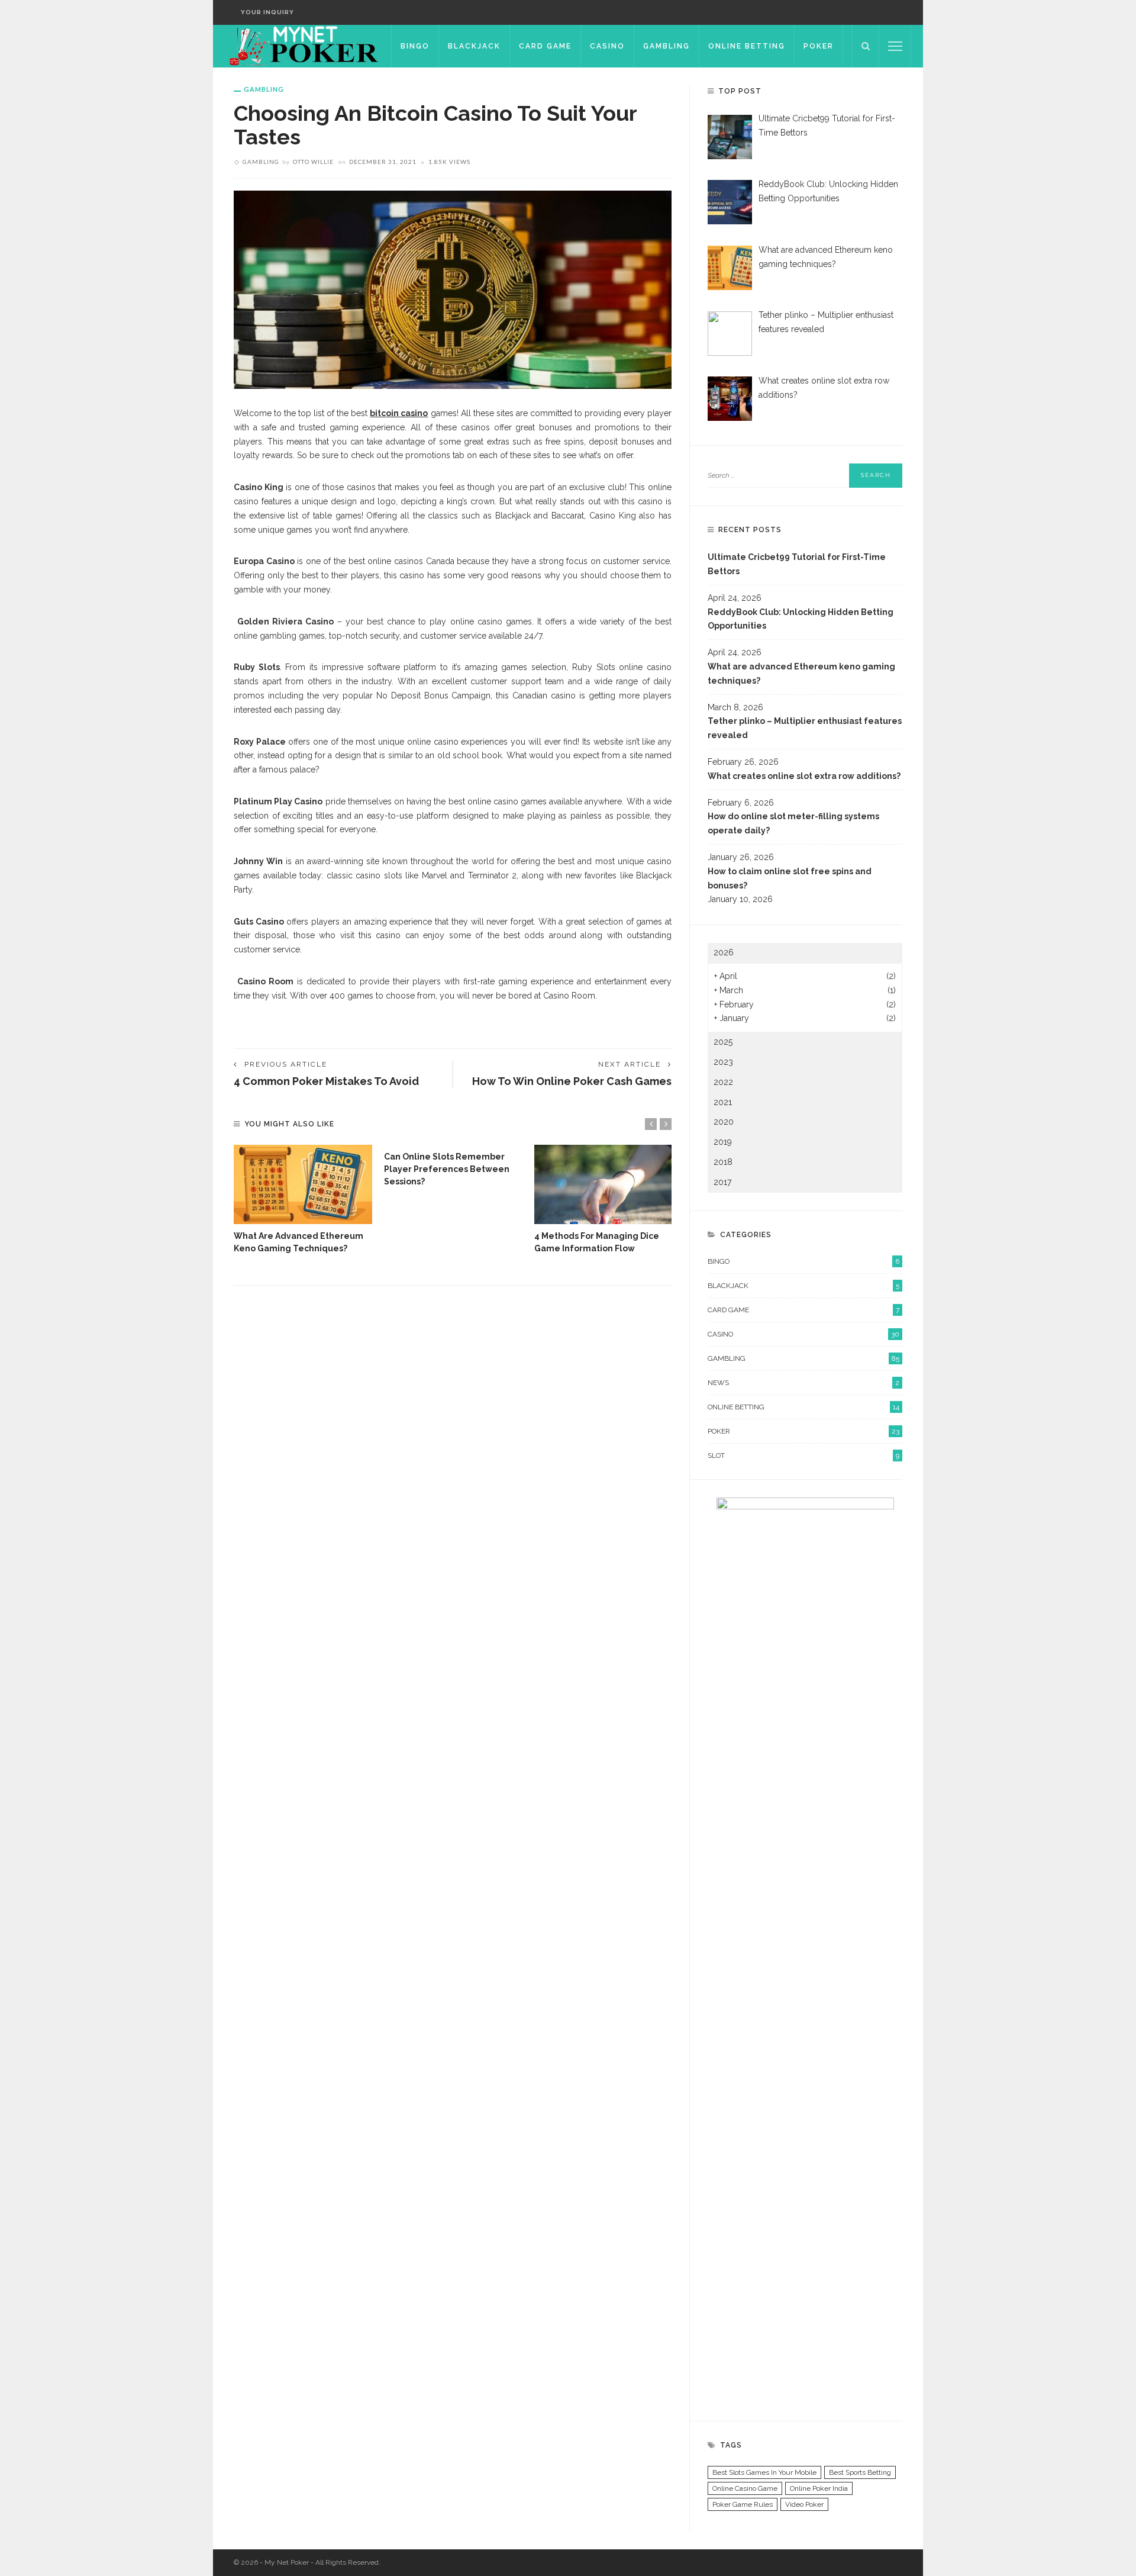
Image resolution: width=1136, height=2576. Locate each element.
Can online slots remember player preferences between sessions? (447, 1169)
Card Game (545, 46)
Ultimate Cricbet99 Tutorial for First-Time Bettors (797, 564)
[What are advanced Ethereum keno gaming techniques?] (303, 1184)
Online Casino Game (745, 2488)
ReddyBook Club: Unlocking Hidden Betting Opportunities (801, 619)
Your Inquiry (267, 12)
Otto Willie (313, 162)
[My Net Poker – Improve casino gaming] (302, 46)
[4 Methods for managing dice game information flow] (603, 1184)
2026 (724, 952)
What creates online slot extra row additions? (804, 776)
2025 (723, 1042)
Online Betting (747, 46)
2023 (723, 1062)
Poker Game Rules (743, 2504)
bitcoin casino (399, 413)
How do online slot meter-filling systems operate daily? (793, 823)
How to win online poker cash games (572, 1081)
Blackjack (474, 46)
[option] (303, 1200)
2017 (722, 1182)
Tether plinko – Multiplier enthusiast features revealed (805, 728)
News (803, 1383)
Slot (803, 1456)
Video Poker (804, 2504)
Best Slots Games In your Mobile (764, 2472)
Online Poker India (819, 2488)
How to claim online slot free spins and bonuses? (790, 878)
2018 (723, 1162)
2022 (723, 1082)
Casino (607, 46)
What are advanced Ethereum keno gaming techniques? (801, 674)
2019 (723, 1142)
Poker (819, 46)
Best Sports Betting (860, 2472)
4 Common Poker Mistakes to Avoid (326, 1081)
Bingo (415, 46)
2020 (724, 1122)
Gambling (667, 46)
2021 (723, 1102)
